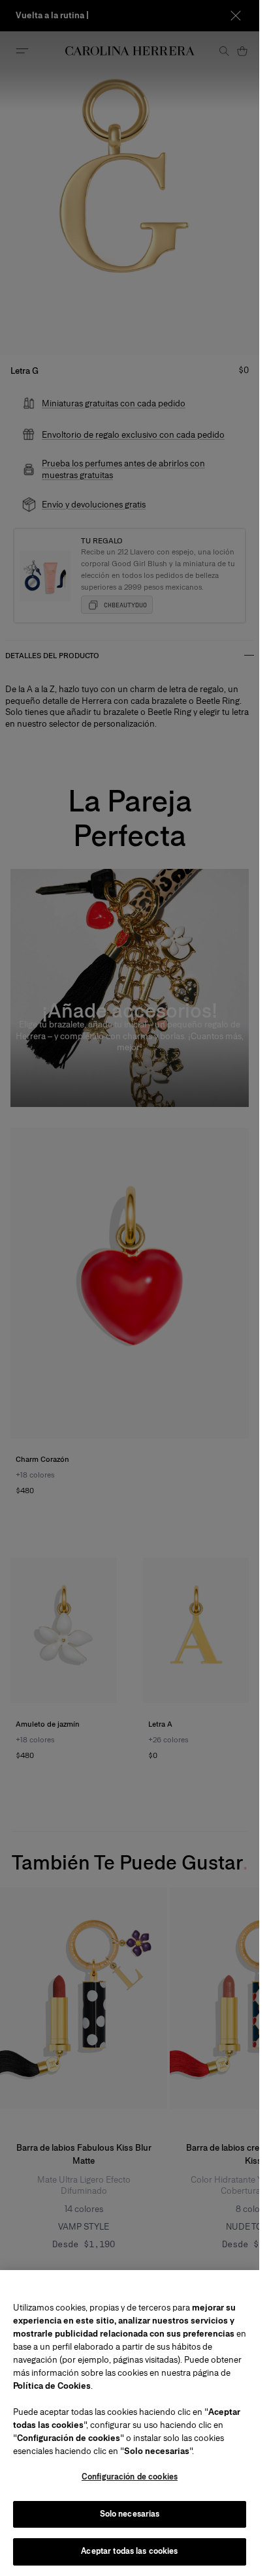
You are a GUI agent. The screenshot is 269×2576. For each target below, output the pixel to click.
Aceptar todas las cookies (129, 2551)
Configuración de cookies (130, 2477)
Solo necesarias (130, 2514)
